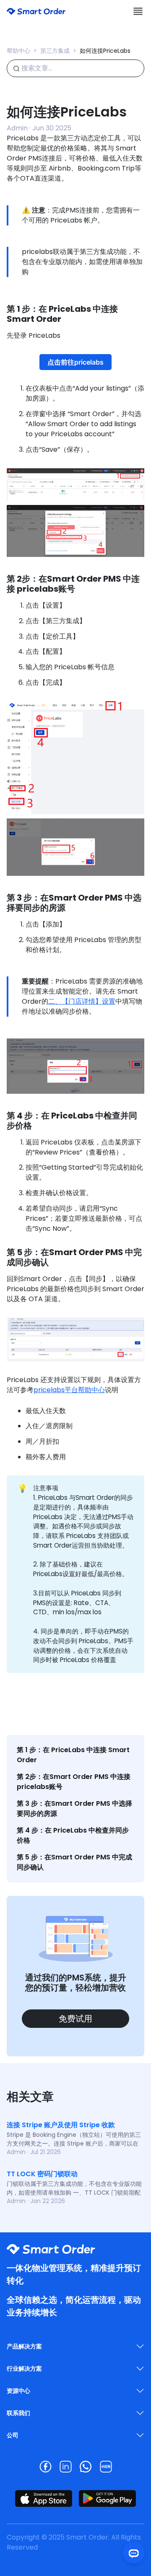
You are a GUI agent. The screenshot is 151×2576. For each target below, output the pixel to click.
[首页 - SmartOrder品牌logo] (36, 11)
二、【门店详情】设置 (82, 1001)
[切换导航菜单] (138, 11)
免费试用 (75, 2019)
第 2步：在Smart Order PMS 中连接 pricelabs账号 (74, 1782)
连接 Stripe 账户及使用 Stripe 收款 (61, 2125)
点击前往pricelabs (75, 362)
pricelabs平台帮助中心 (69, 1390)
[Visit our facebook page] (45, 2467)
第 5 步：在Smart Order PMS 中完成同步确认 (74, 1862)
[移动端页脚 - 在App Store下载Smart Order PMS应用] (44, 2498)
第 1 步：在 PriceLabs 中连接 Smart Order (73, 1755)
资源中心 (18, 2391)
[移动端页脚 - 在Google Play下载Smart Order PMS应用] (107, 2498)
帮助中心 (18, 51)
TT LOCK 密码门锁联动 (42, 2174)
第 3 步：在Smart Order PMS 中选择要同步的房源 (74, 1808)
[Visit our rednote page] (106, 2467)
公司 (13, 2435)
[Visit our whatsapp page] (86, 2467)
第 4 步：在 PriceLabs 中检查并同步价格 (73, 1835)
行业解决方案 (24, 2369)
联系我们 (18, 2413)
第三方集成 (55, 51)
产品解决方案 (24, 2346)
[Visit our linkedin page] (65, 2467)
